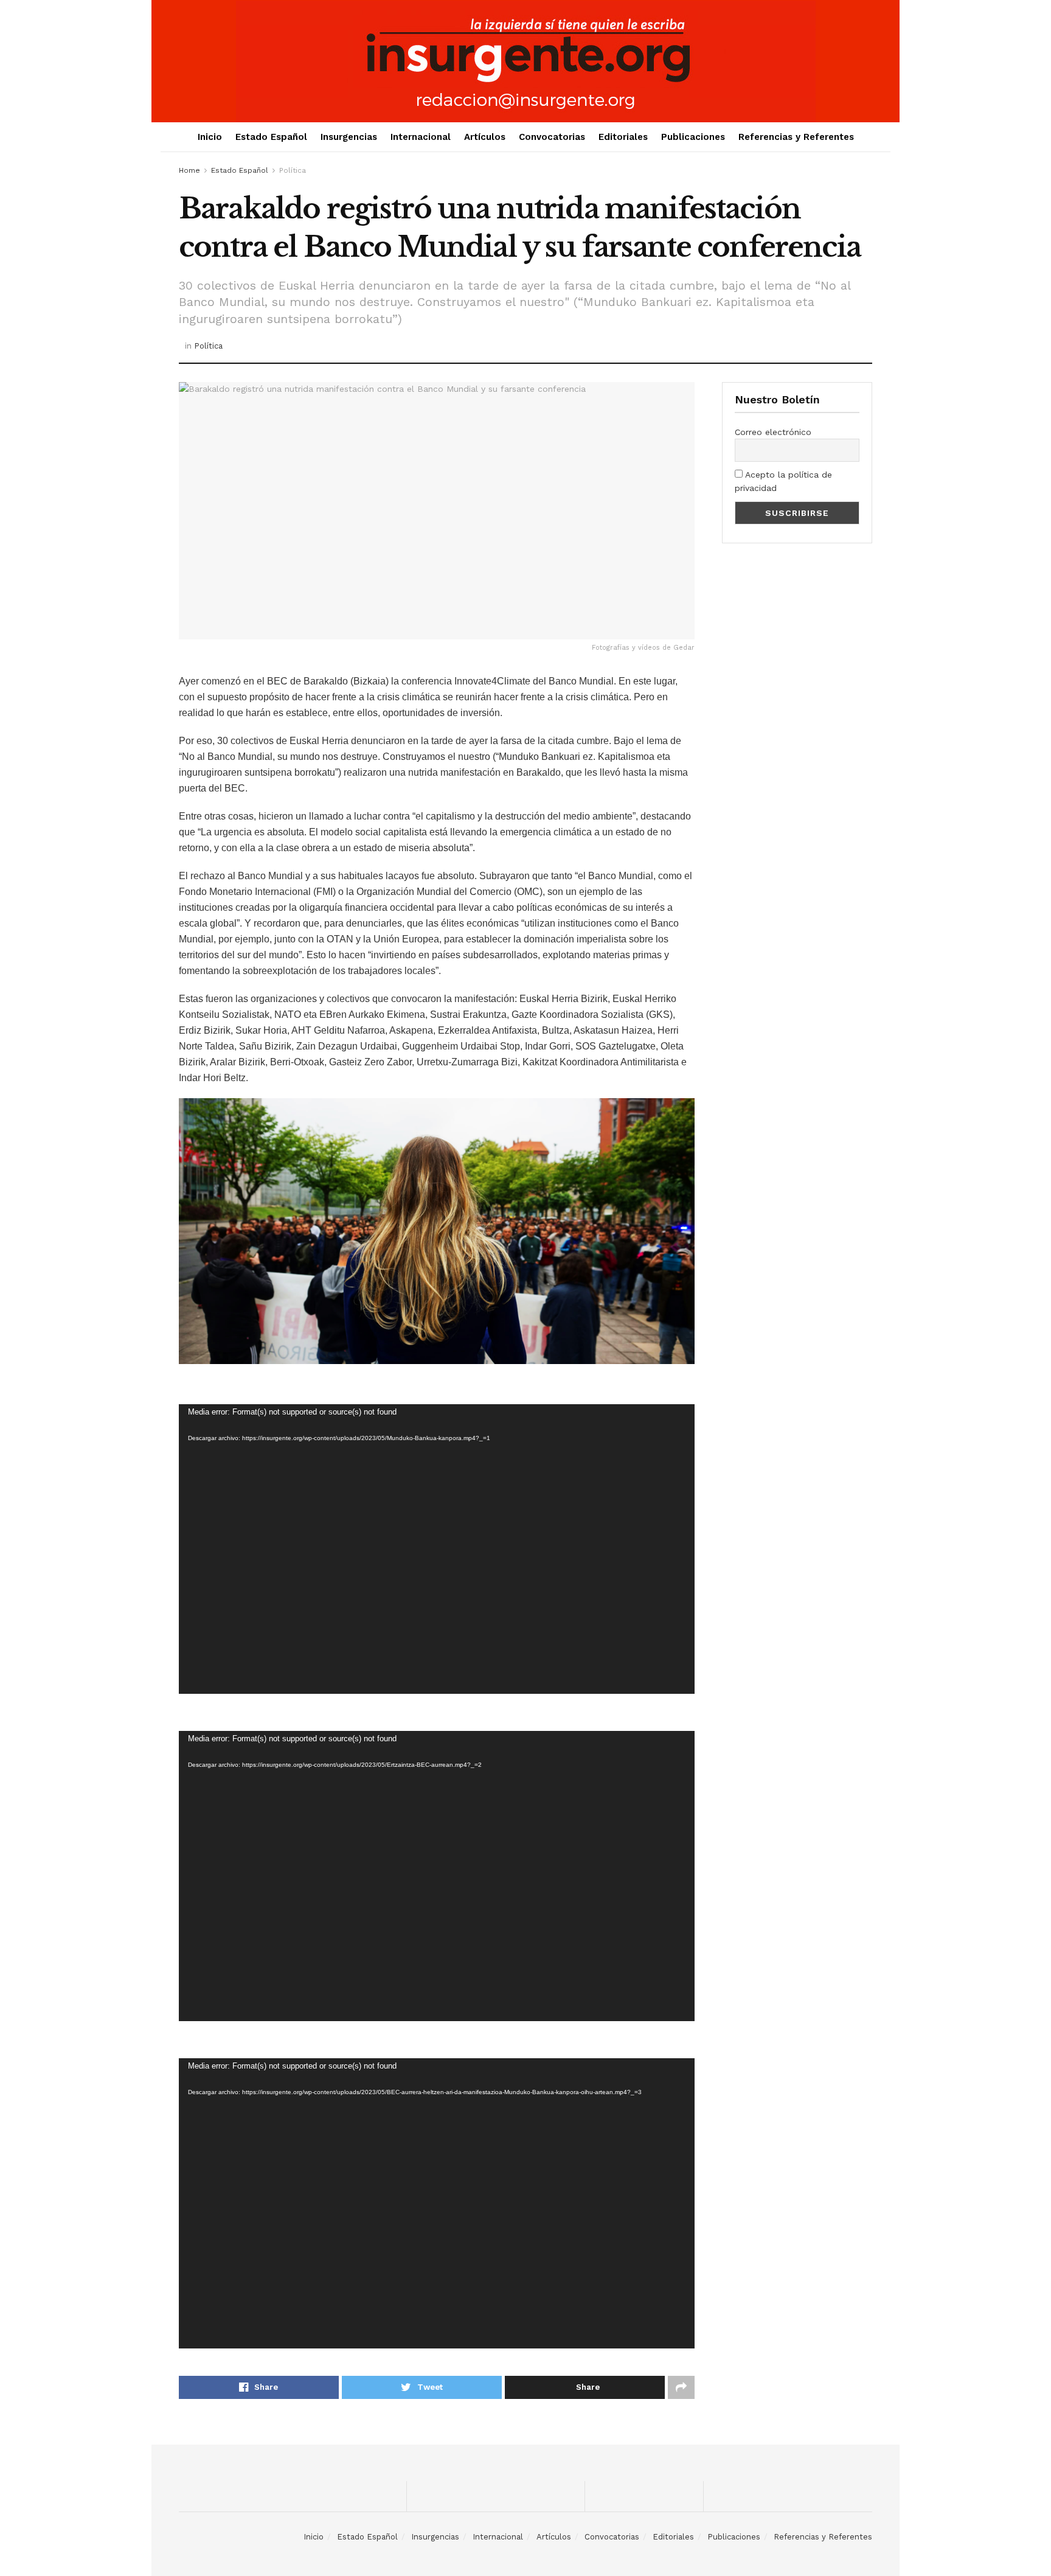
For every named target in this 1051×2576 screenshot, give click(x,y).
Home (189, 170)
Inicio (210, 137)
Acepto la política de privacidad (783, 481)
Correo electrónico (773, 432)
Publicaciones (693, 137)
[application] (437, 1549)
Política (293, 170)
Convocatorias (552, 137)
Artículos (485, 137)
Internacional (421, 137)
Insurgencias (349, 137)
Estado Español (271, 137)
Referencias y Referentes (796, 137)
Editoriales (623, 137)
